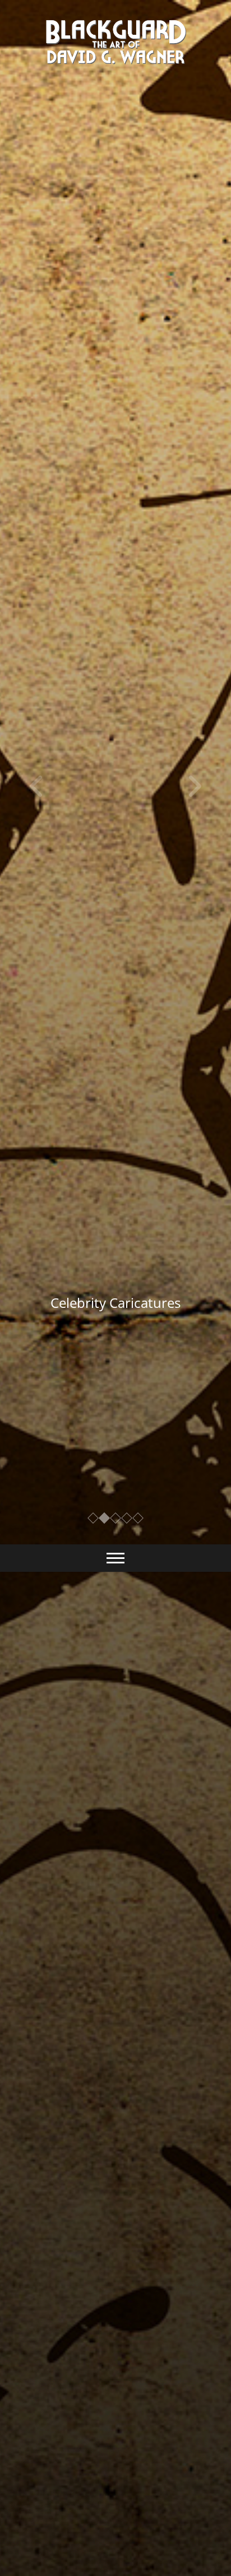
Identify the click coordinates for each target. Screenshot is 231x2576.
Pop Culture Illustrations (115, 1303)
